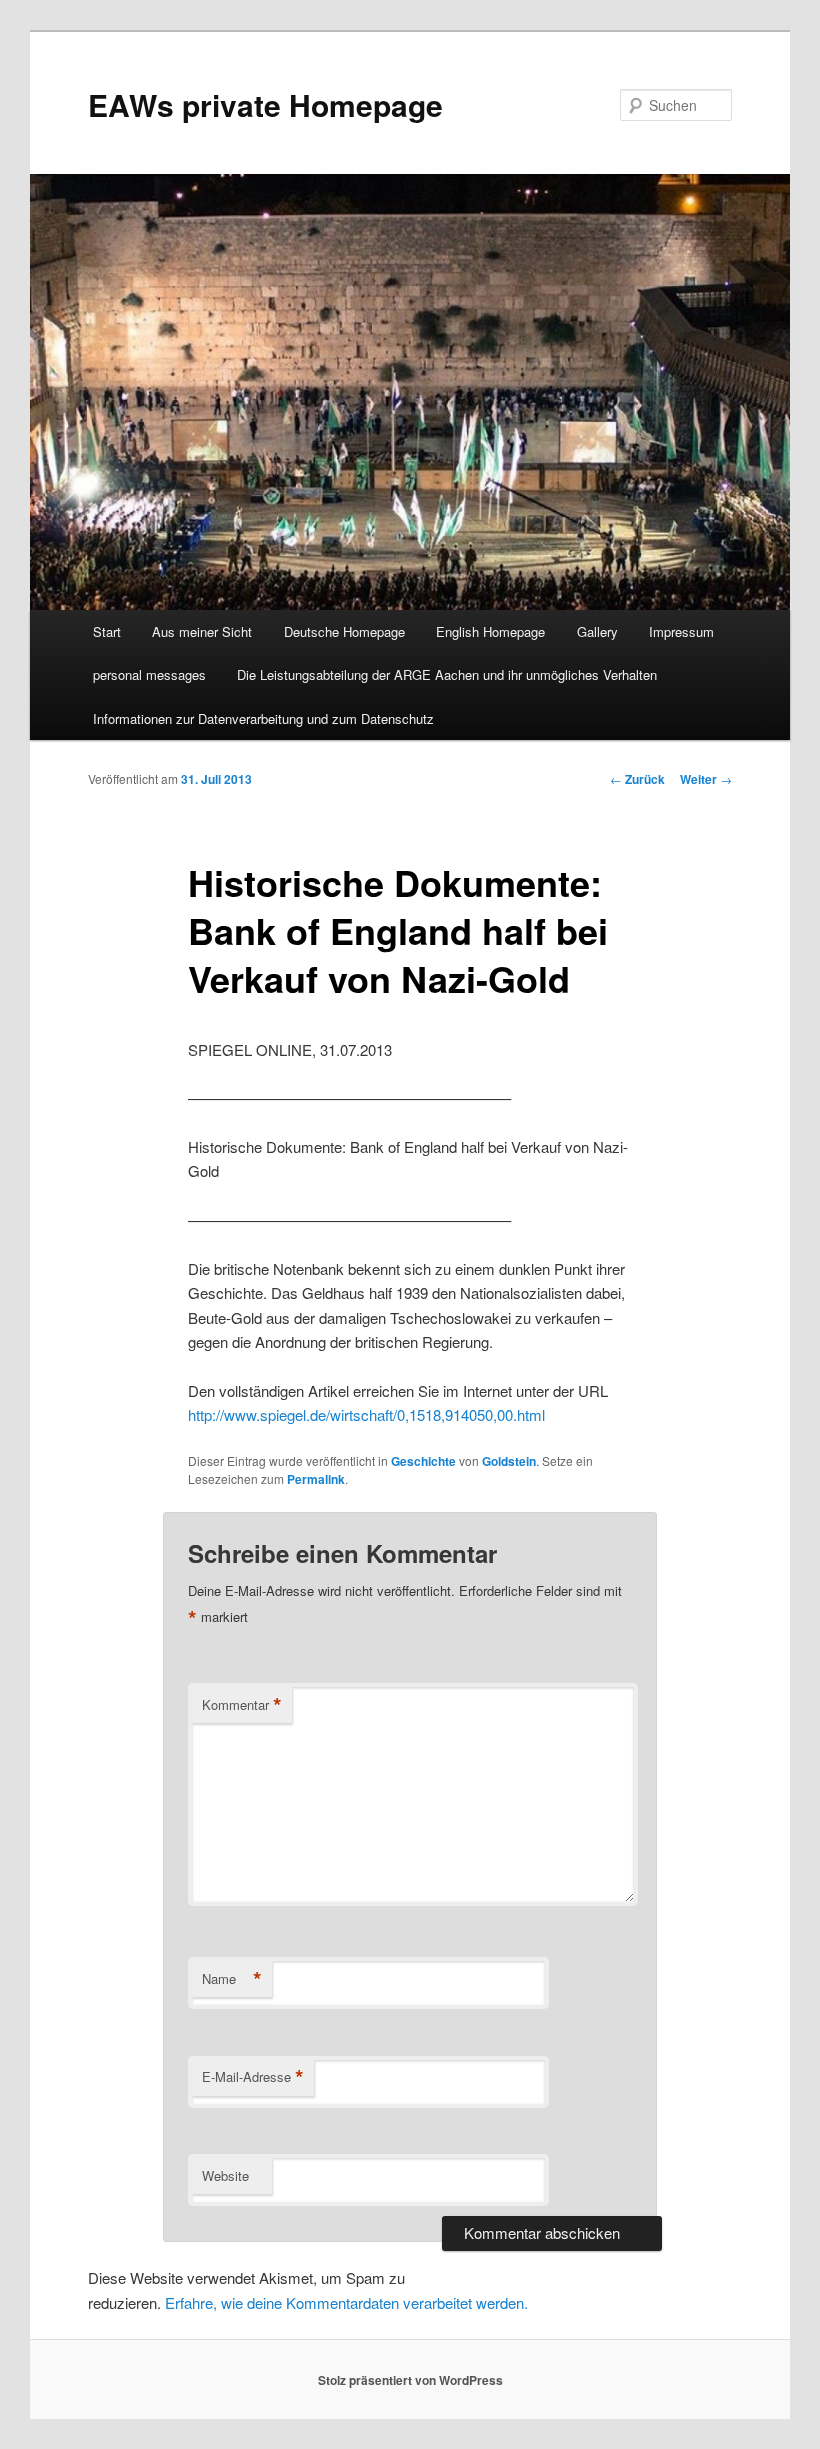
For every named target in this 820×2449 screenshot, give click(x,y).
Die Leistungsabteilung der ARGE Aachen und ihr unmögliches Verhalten (447, 674)
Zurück (637, 779)
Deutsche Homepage (344, 631)
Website (225, 2175)
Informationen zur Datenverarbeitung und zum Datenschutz (263, 718)
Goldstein (509, 1461)
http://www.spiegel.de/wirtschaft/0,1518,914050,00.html (366, 1414)
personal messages (149, 674)
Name (232, 1979)
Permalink (316, 1479)
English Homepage (490, 631)
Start (107, 631)
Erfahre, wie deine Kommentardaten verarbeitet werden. (346, 2302)
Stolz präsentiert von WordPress (410, 2380)
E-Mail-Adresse (253, 2077)
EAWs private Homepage (265, 104)
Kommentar (242, 1705)
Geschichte (423, 1461)
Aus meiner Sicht (202, 631)
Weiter (706, 779)
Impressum (681, 631)
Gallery (597, 631)
